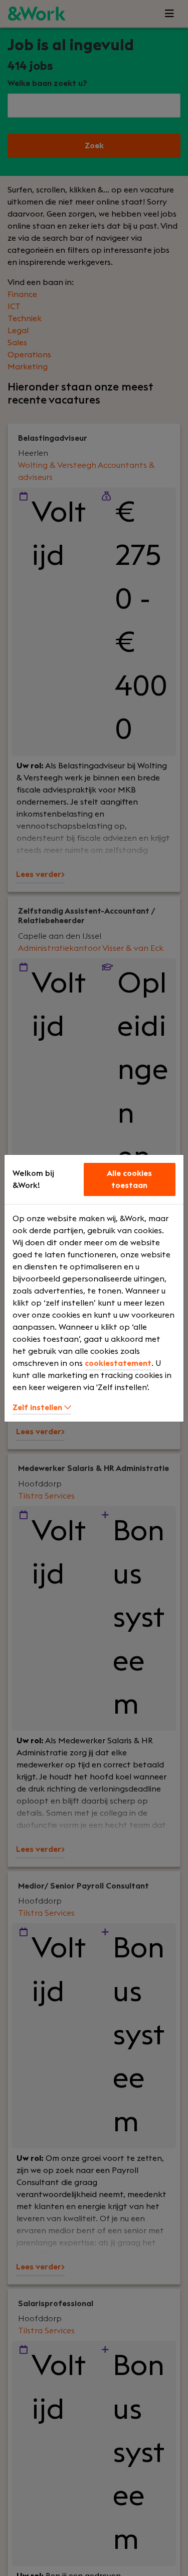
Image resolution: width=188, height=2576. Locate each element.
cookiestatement (118, 1363)
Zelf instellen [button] (38, 1408)
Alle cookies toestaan (129, 1179)
